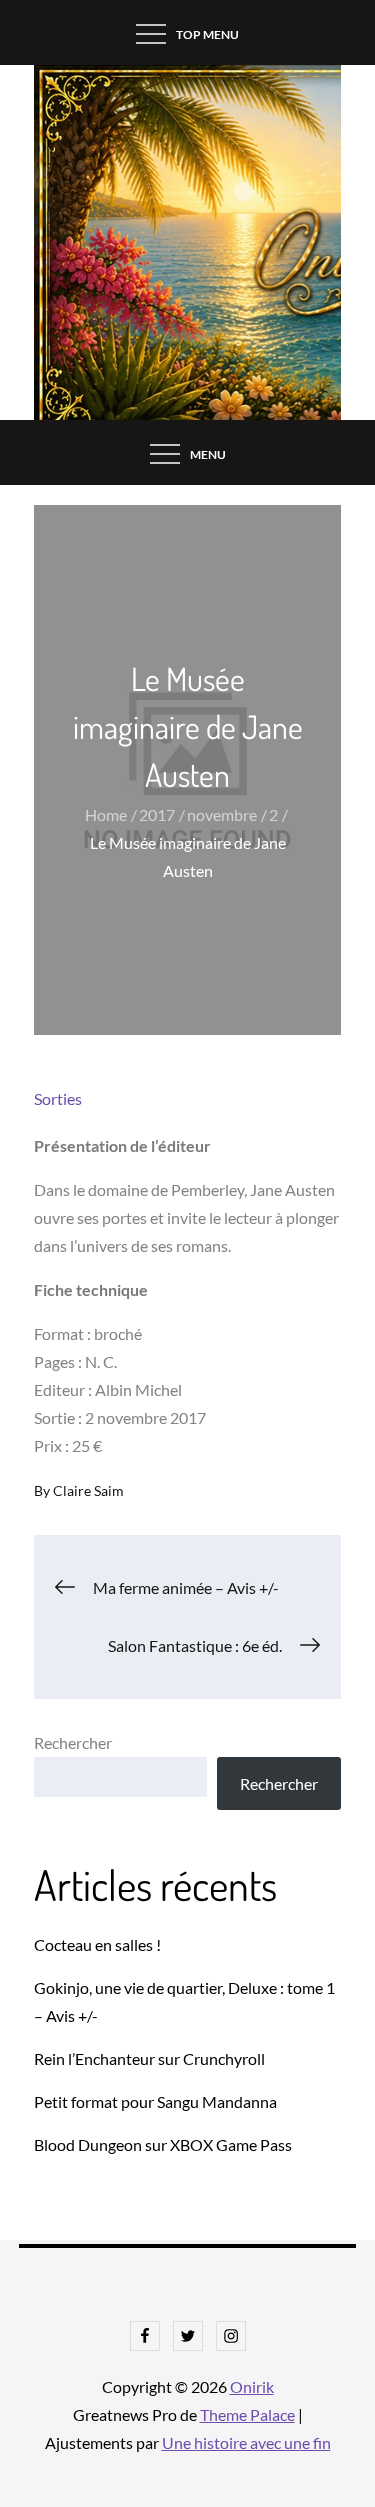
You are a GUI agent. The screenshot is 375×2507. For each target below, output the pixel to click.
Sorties (58, 1098)
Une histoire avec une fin (246, 2442)
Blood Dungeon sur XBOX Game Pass (163, 2144)
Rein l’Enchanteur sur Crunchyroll (149, 2058)
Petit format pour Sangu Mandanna (155, 2101)
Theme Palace (247, 2414)
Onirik (252, 2386)
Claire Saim (88, 1490)
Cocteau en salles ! (97, 1944)
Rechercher (73, 1742)
